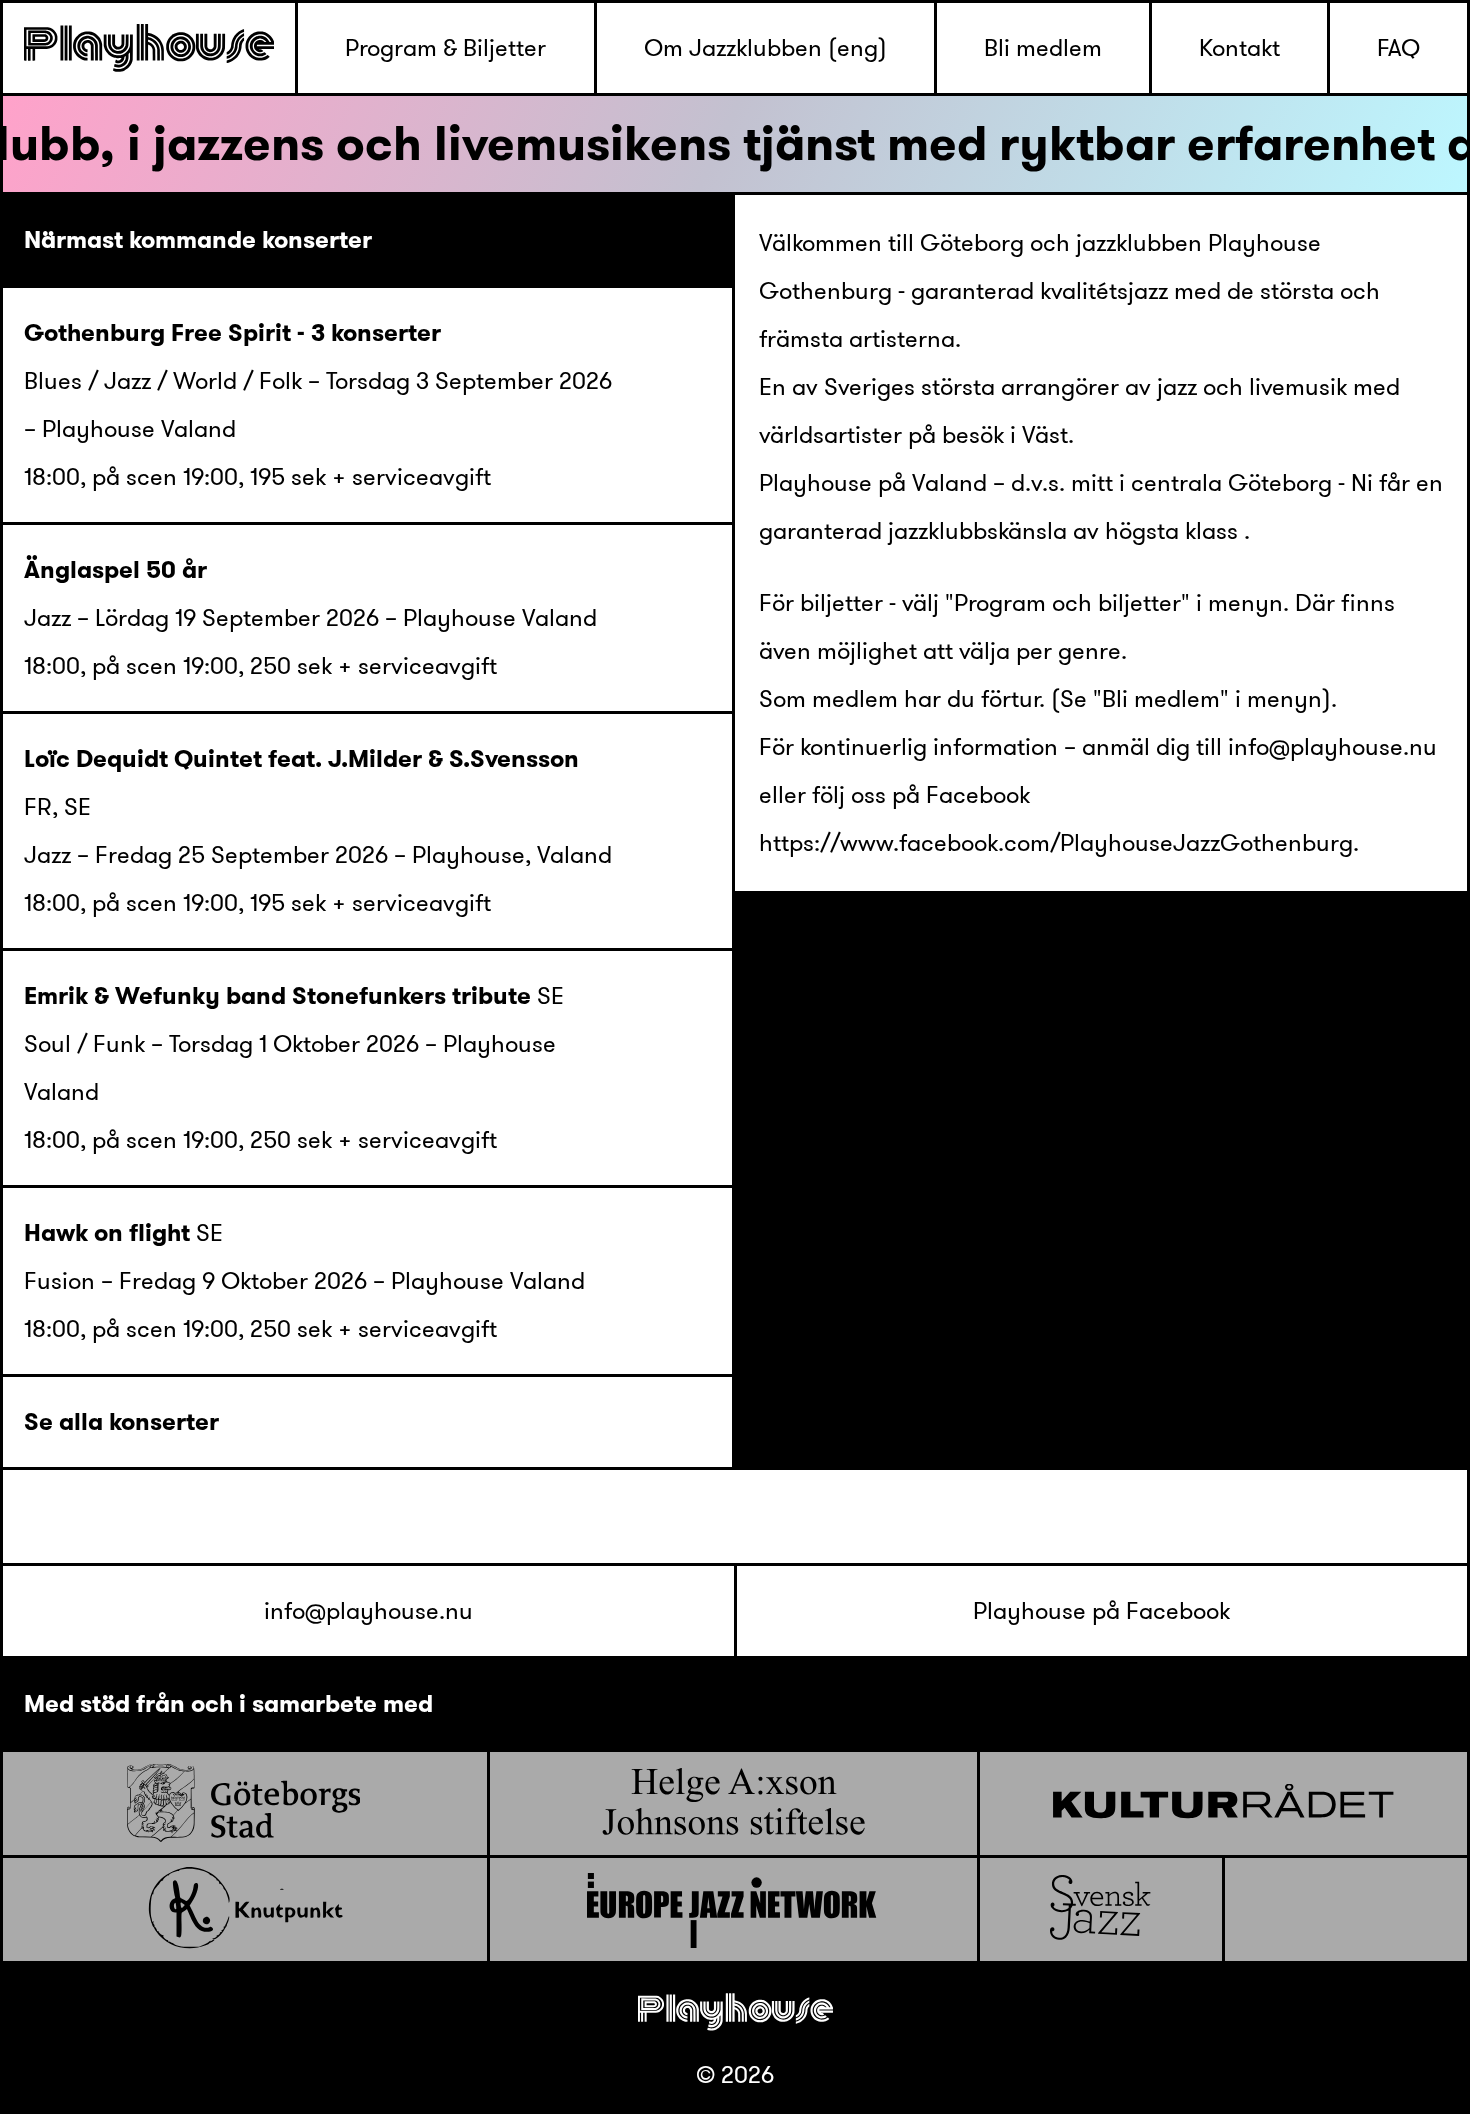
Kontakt (1239, 48)
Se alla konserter (121, 1422)
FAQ (1398, 48)
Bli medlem (1043, 48)
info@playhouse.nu (368, 1611)
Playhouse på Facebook (1101, 1611)
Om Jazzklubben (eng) (765, 48)
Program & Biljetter (445, 48)
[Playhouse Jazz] (149, 48)
